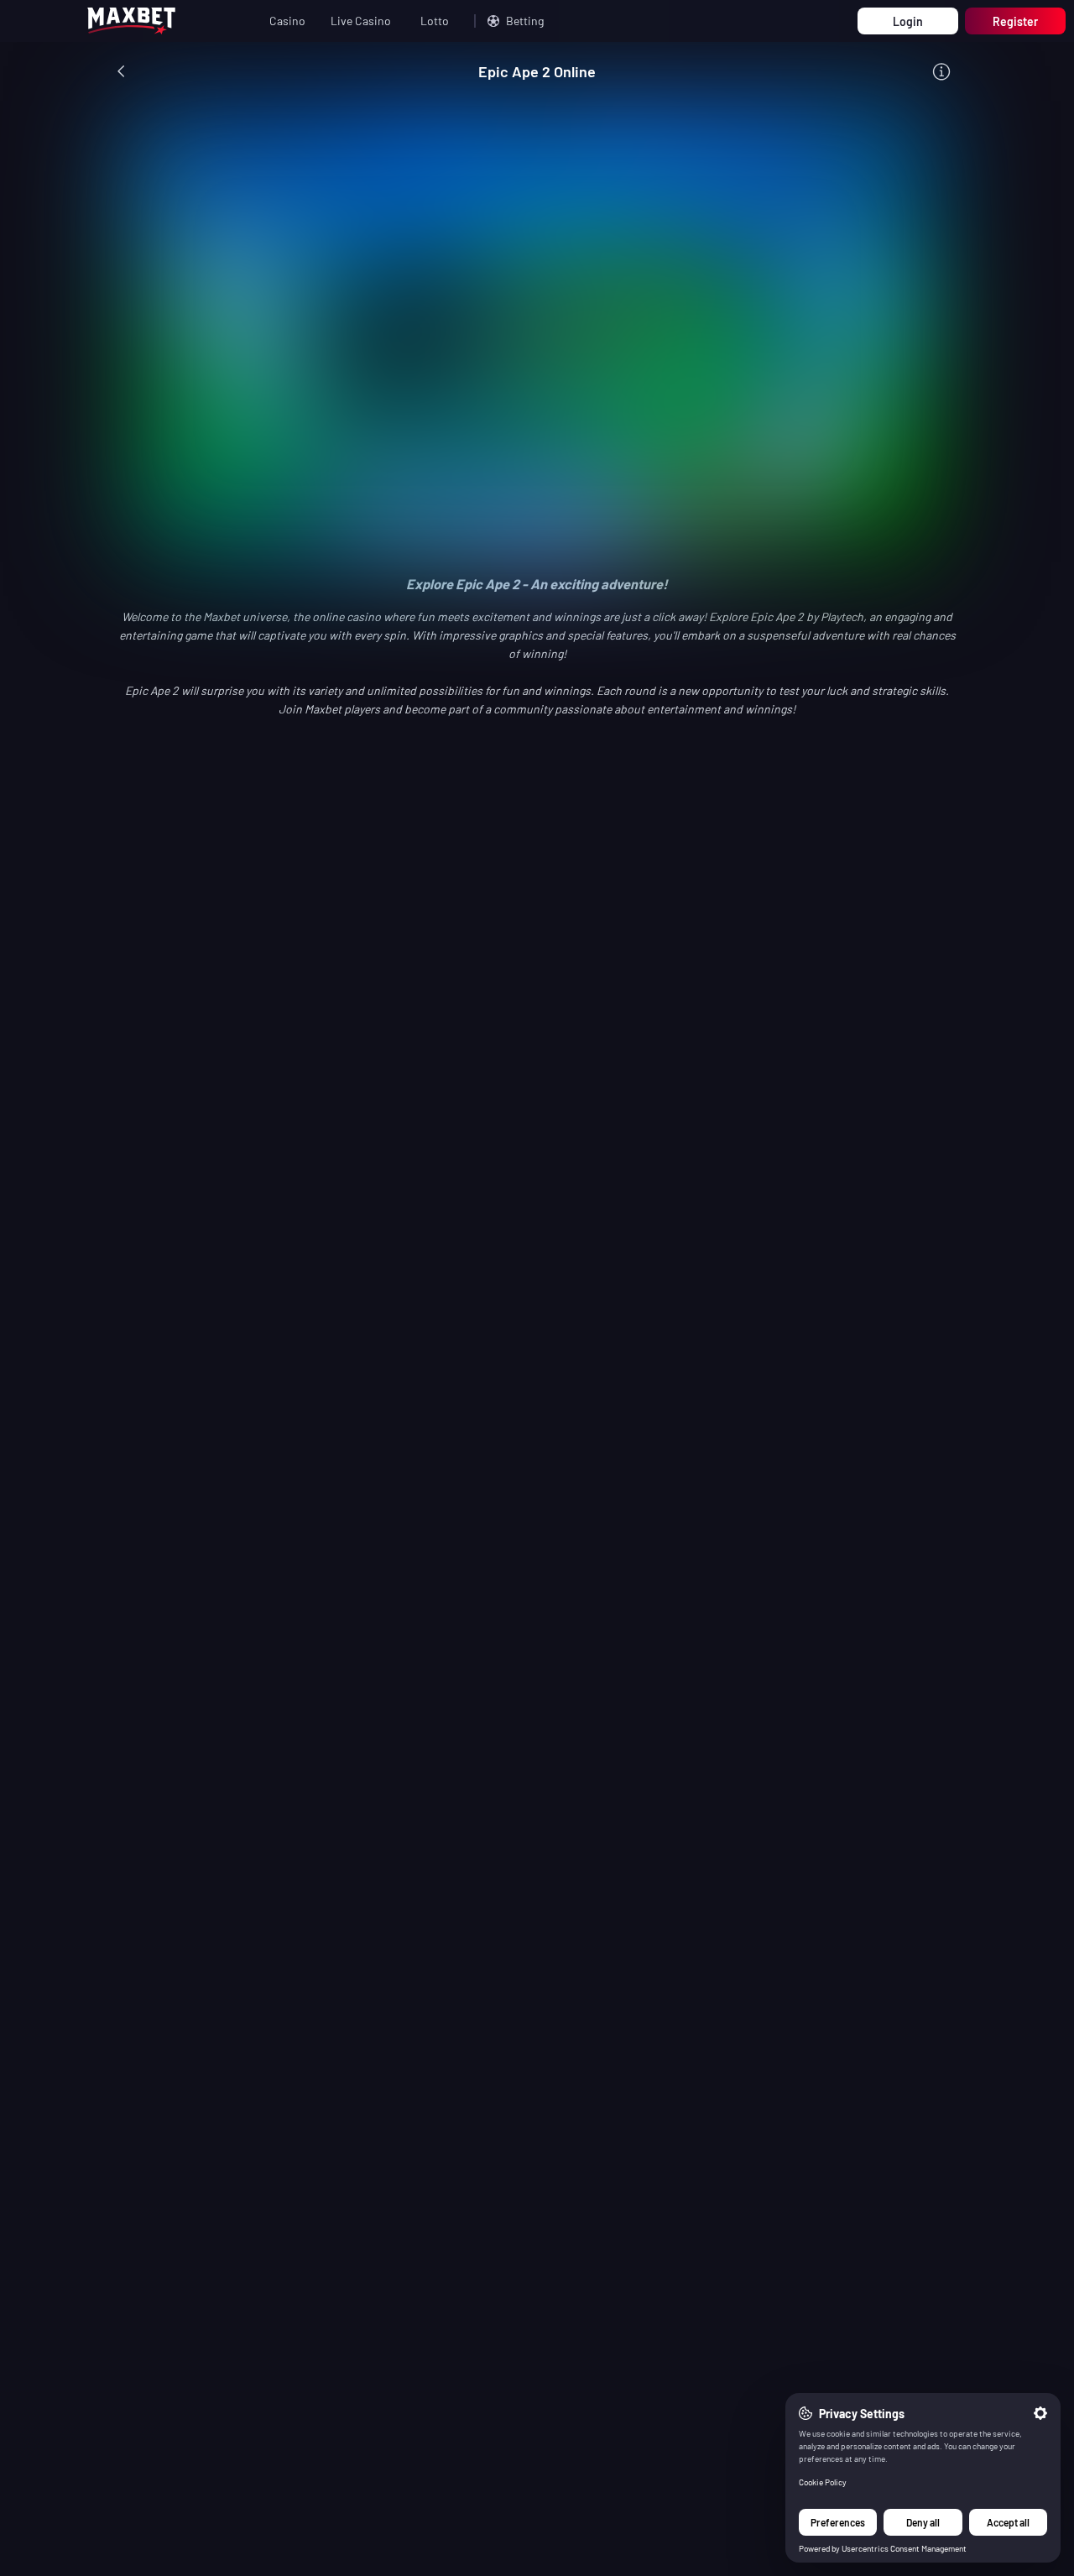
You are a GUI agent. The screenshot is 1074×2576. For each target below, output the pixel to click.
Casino (287, 21)
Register (1015, 21)
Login (908, 21)
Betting (525, 21)
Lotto (435, 21)
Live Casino (361, 21)
